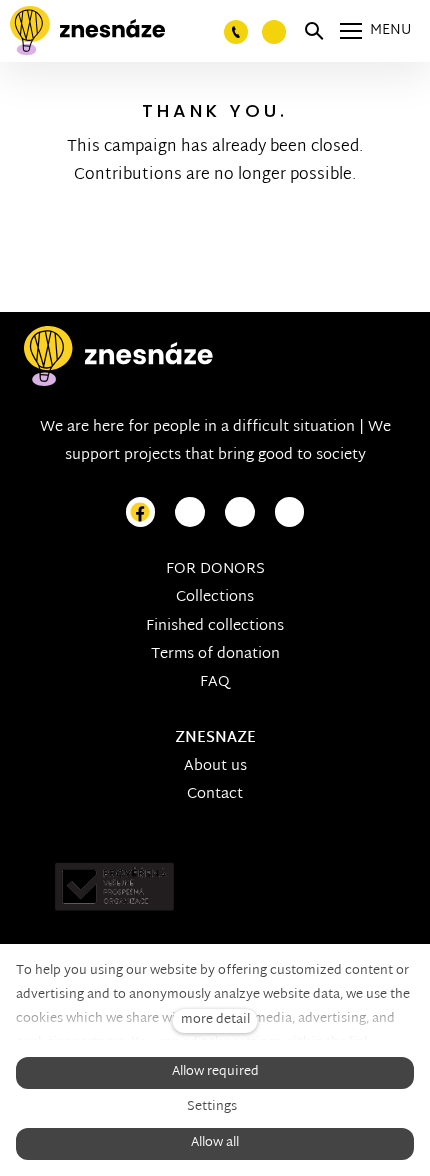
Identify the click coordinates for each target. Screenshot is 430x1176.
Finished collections (215, 626)
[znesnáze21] (87, 31)
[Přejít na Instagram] (190, 512)
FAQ (215, 682)
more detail (215, 1020)
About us (215, 766)
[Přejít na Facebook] (141, 512)
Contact (215, 794)
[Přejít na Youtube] (240, 512)
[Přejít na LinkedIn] (290, 512)
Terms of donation (215, 654)
